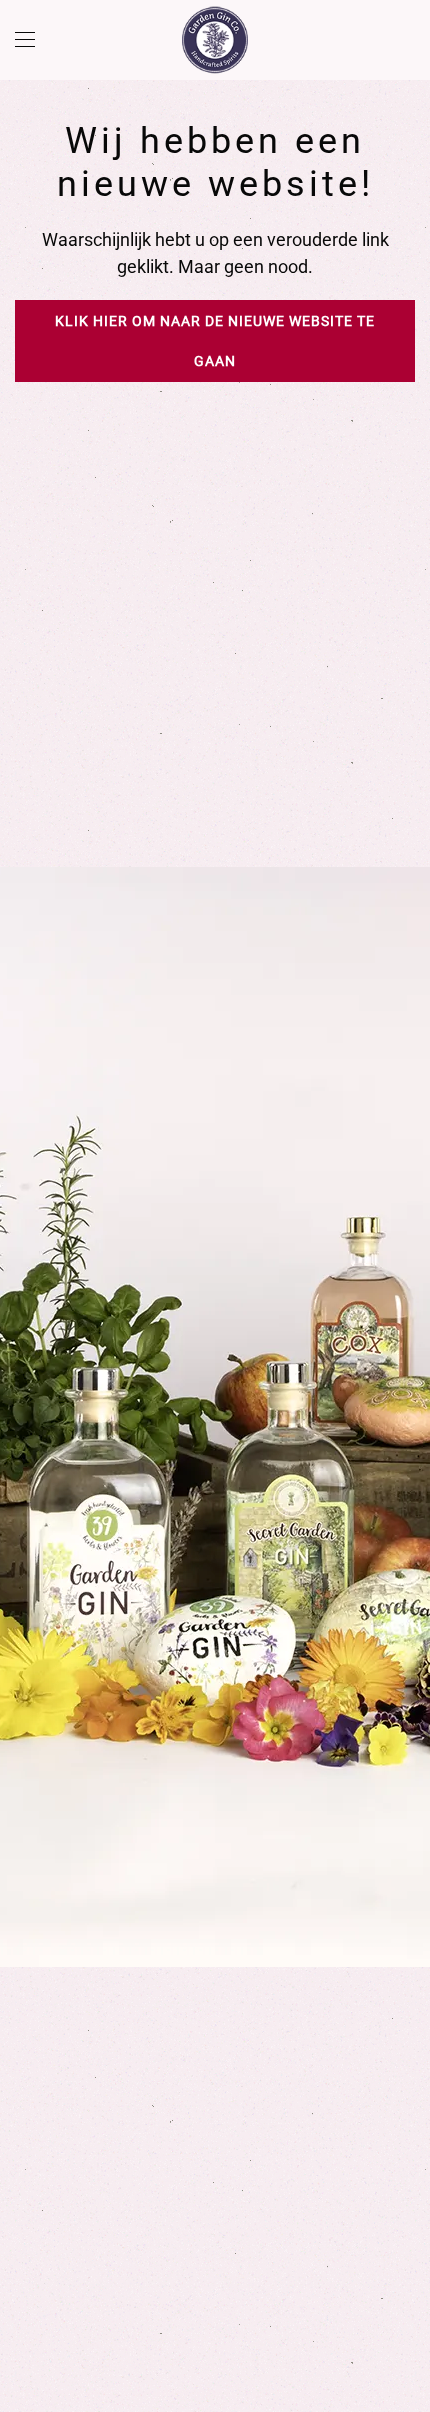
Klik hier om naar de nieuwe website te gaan (215, 341)
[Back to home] (215, 40)
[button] (25, 40)
